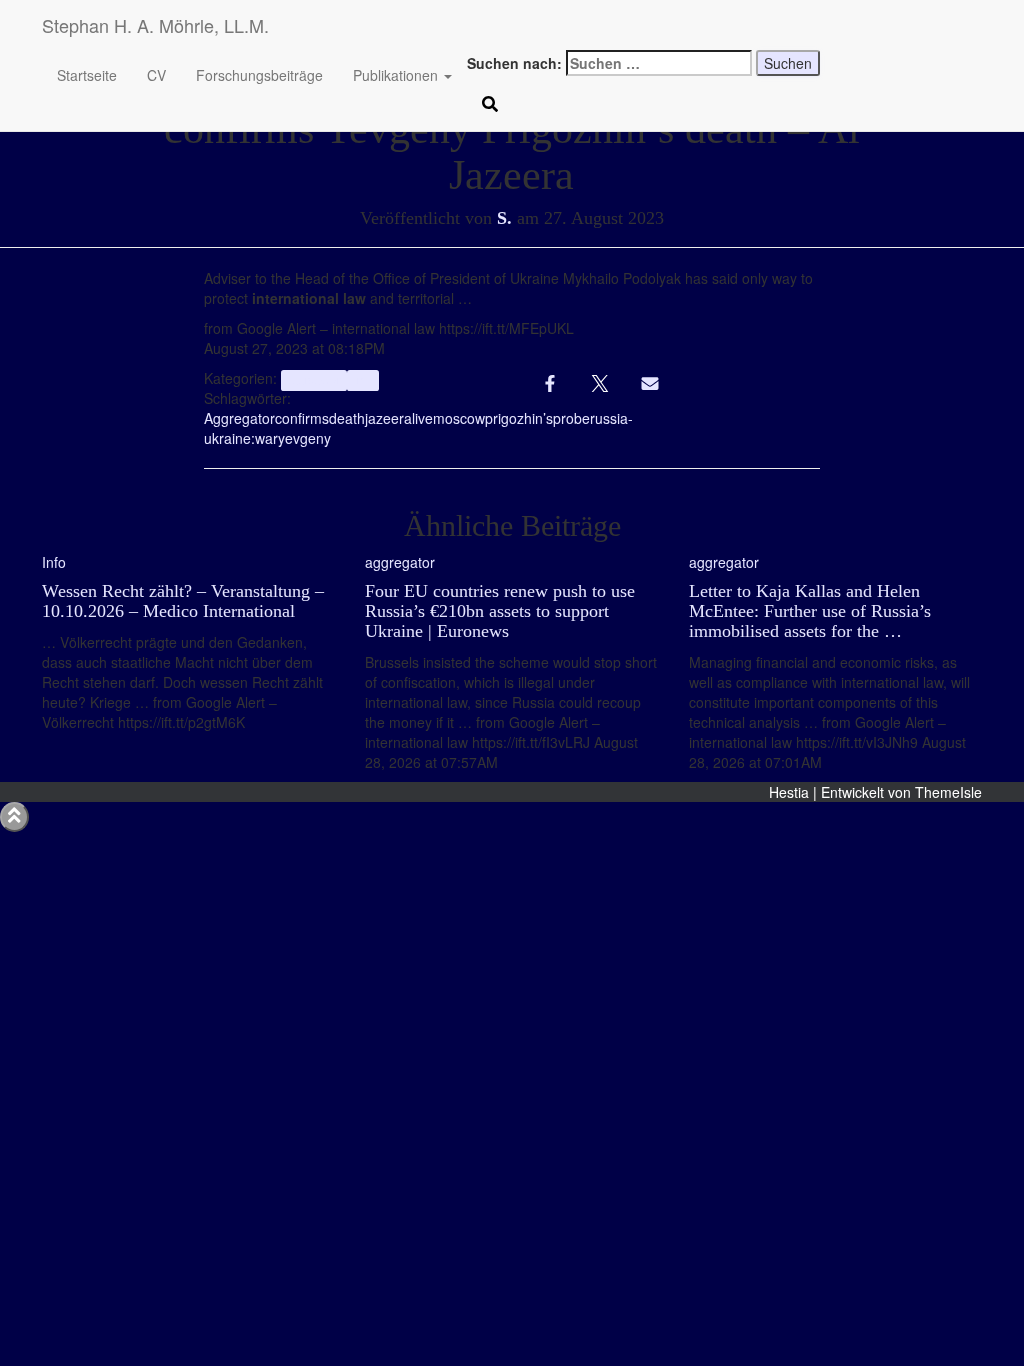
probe (571, 418)
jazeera (388, 418)
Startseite (87, 75)
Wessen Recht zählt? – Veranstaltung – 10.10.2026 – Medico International (183, 601)
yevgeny (304, 438)
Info (363, 379)
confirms (302, 418)
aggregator (314, 379)
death (347, 418)
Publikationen (397, 75)
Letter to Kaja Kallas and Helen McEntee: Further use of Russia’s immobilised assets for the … (810, 611)
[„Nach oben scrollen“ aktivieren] (14, 817)
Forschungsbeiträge (259, 75)
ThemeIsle (948, 792)
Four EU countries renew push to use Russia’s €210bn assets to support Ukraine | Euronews (500, 611)
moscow (459, 418)
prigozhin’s (519, 418)
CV (156, 75)
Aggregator (239, 418)
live (422, 418)
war (266, 438)
